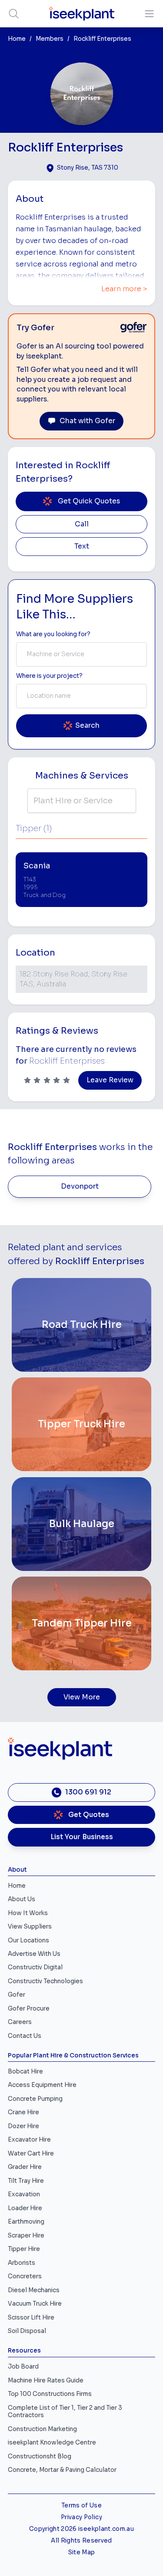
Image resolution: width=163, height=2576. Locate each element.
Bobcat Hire (25, 2072)
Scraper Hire (26, 2236)
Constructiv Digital (35, 1967)
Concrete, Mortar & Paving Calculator (62, 2470)
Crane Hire (23, 2112)
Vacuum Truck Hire (35, 2304)
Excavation (24, 2194)
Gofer (17, 1995)
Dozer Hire (23, 2126)
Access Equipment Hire (42, 2085)
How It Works (28, 1913)
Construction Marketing (42, 2429)
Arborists (22, 2263)
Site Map (82, 2552)
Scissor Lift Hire (31, 2318)
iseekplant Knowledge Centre (52, 2443)
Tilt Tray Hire (26, 2181)
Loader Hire (25, 2208)
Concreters (25, 2276)
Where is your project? (49, 676)
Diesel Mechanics (34, 2290)
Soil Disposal (27, 2331)
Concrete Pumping (35, 2099)
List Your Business (82, 1837)
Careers (20, 2022)
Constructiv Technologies (45, 1981)
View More (82, 1697)
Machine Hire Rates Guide (46, 2380)
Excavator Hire (29, 2140)
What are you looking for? (53, 634)
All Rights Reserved (81, 2541)
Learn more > (124, 289)
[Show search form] (14, 14)
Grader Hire (25, 2167)
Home (17, 39)
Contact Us (25, 2036)
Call (82, 524)
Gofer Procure (29, 2009)
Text (82, 546)
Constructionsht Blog (40, 2456)
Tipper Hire (24, 2249)
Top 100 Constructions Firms (50, 2394)
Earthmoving (26, 2222)
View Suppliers (30, 1927)
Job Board (23, 2367)
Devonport (80, 1186)
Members (50, 39)
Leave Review (110, 1080)
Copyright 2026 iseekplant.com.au (81, 2529)
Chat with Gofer (87, 421)
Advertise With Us (34, 1954)
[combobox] (81, 654)
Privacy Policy (81, 2517)
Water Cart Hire (31, 2154)
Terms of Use (81, 2505)
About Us (22, 1899)
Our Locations (28, 1940)
